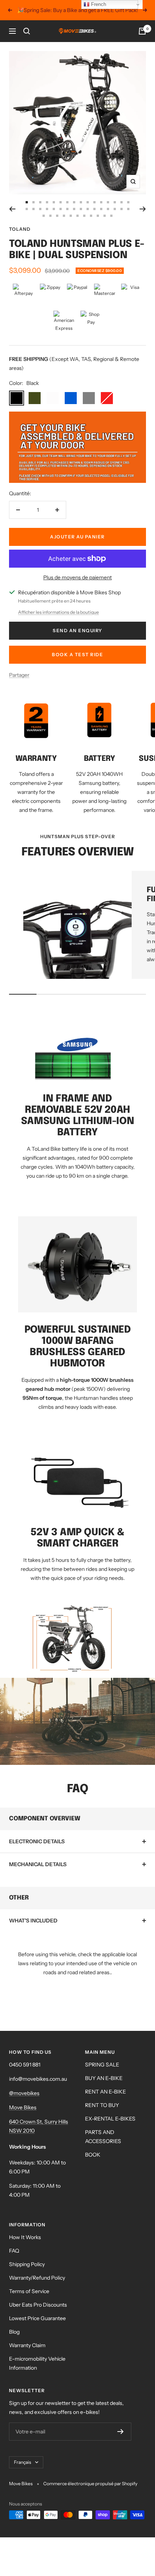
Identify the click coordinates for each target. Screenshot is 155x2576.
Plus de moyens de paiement (77, 577)
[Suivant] (143, 209)
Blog (14, 2332)
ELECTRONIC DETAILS (37, 1841)
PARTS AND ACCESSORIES (103, 2137)
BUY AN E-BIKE (104, 2078)
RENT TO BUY (102, 2105)
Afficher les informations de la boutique (59, 612)
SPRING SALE (102, 2065)
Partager (19, 675)
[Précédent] (12, 209)
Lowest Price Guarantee (37, 2318)
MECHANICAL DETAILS (38, 1864)
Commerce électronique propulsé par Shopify (90, 2484)
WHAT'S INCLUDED (33, 1921)
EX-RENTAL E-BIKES (110, 2119)
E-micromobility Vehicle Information (37, 2363)
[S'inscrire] (121, 2432)
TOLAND (20, 229)
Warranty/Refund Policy (37, 2278)
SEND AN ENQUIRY (77, 630)
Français (23, 2462)
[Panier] (142, 31)
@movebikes (24, 2093)
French (98, 4)
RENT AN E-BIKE (106, 2092)
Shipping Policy (27, 2264)
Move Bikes (23, 2107)
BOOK (93, 2155)
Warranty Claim (27, 2345)
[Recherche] (27, 31)
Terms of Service (29, 2291)
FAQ (14, 2251)
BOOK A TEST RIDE (77, 655)
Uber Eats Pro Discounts (38, 2305)
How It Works (25, 2237)
